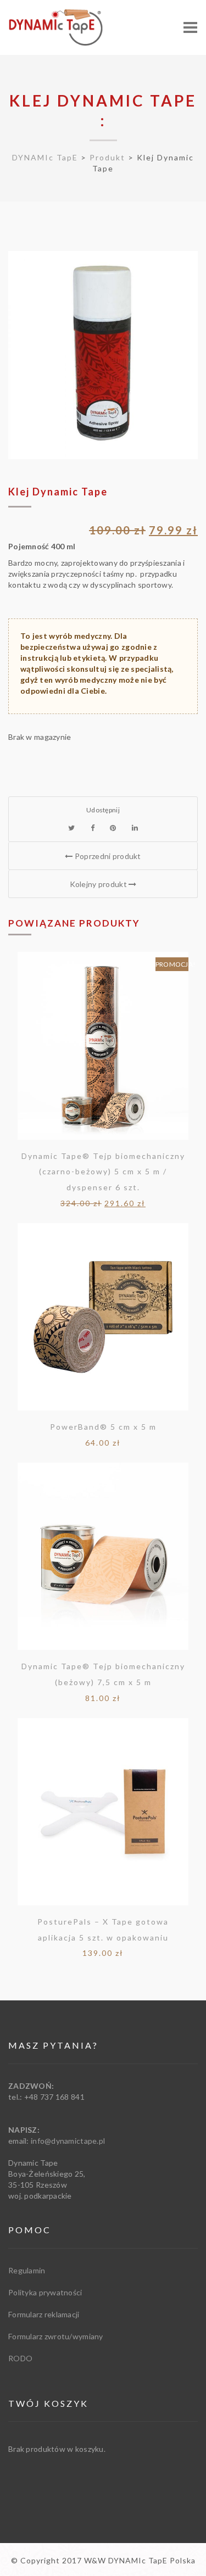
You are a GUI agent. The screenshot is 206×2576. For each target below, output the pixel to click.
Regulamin (27, 2270)
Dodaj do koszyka (103, 1050)
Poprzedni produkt (107, 856)
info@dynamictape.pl (68, 2141)
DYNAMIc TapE (45, 157)
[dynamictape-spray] (103, 355)
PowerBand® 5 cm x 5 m (103, 1427)
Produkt (107, 157)
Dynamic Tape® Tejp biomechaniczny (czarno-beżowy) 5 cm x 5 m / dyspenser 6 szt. (103, 1172)
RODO (20, 2358)
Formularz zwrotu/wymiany (56, 2336)
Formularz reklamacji (44, 2314)
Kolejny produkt (99, 884)
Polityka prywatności (45, 2292)
